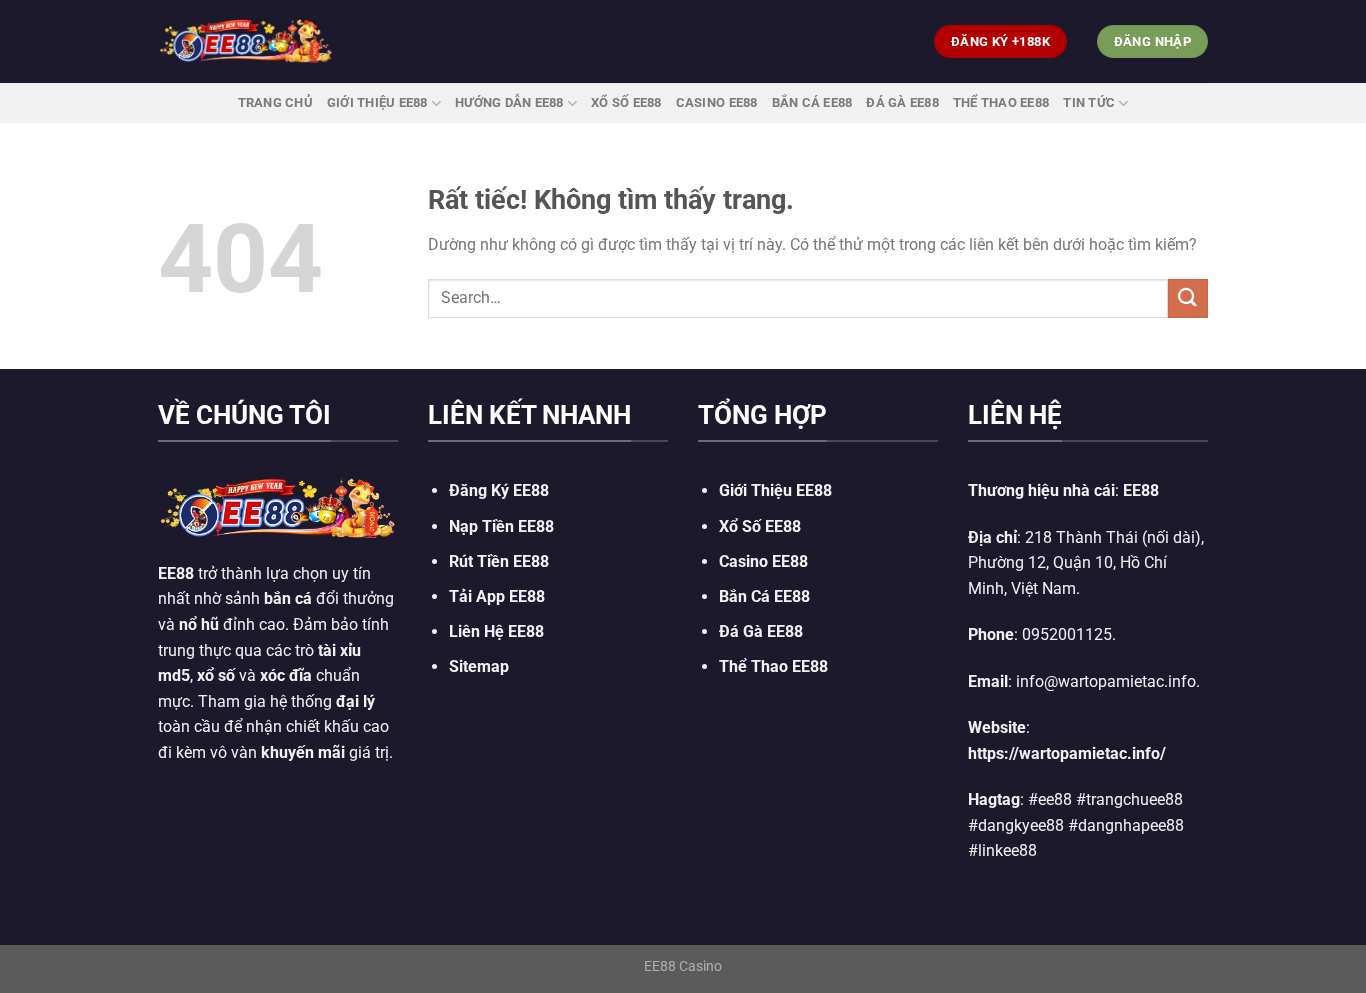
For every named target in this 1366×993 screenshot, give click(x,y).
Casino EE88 (717, 102)
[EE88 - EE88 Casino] (246, 41)
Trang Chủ (275, 102)
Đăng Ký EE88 (499, 490)
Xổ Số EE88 (760, 526)
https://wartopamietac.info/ (1067, 753)
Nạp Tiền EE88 (501, 526)
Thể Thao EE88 (1001, 102)
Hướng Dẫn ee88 (509, 102)
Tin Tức (1089, 102)
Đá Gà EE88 (902, 102)
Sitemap (479, 666)
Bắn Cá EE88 (812, 102)
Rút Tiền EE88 (499, 561)
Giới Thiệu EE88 (377, 102)
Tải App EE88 (497, 596)
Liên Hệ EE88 (496, 631)
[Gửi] (1188, 298)
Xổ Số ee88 (626, 102)
